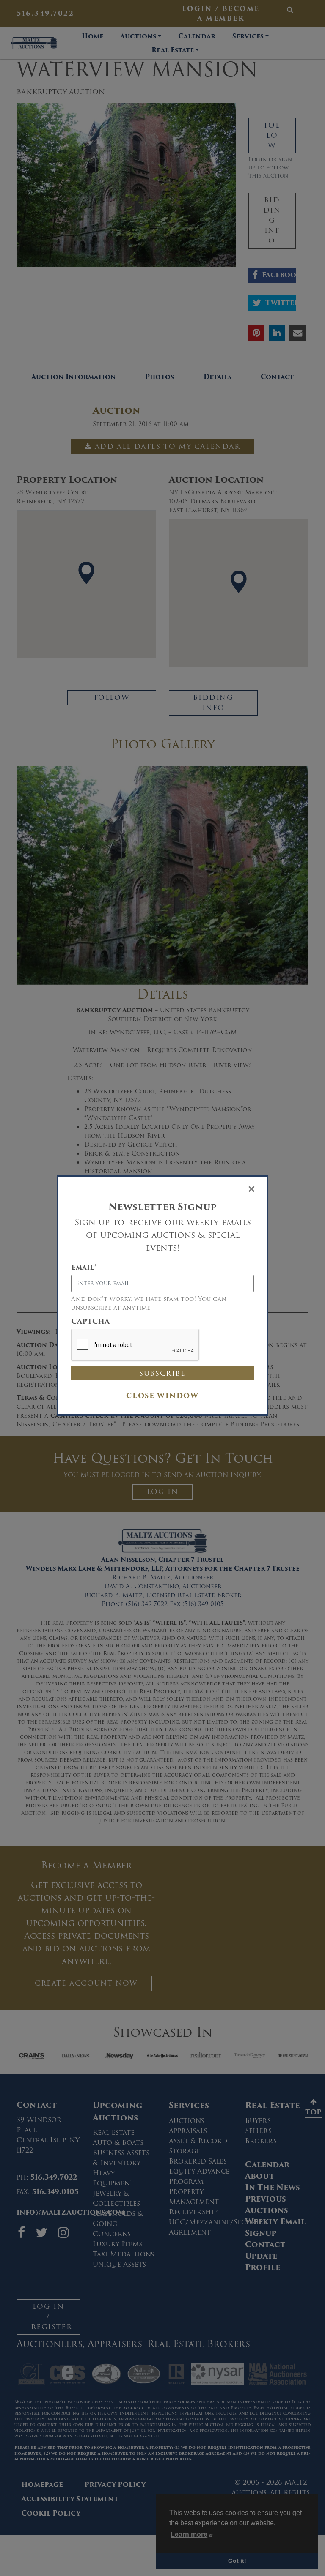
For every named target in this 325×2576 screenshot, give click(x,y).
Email (84, 1268)
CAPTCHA (90, 1322)
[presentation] (135, 1345)
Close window (162, 1396)
